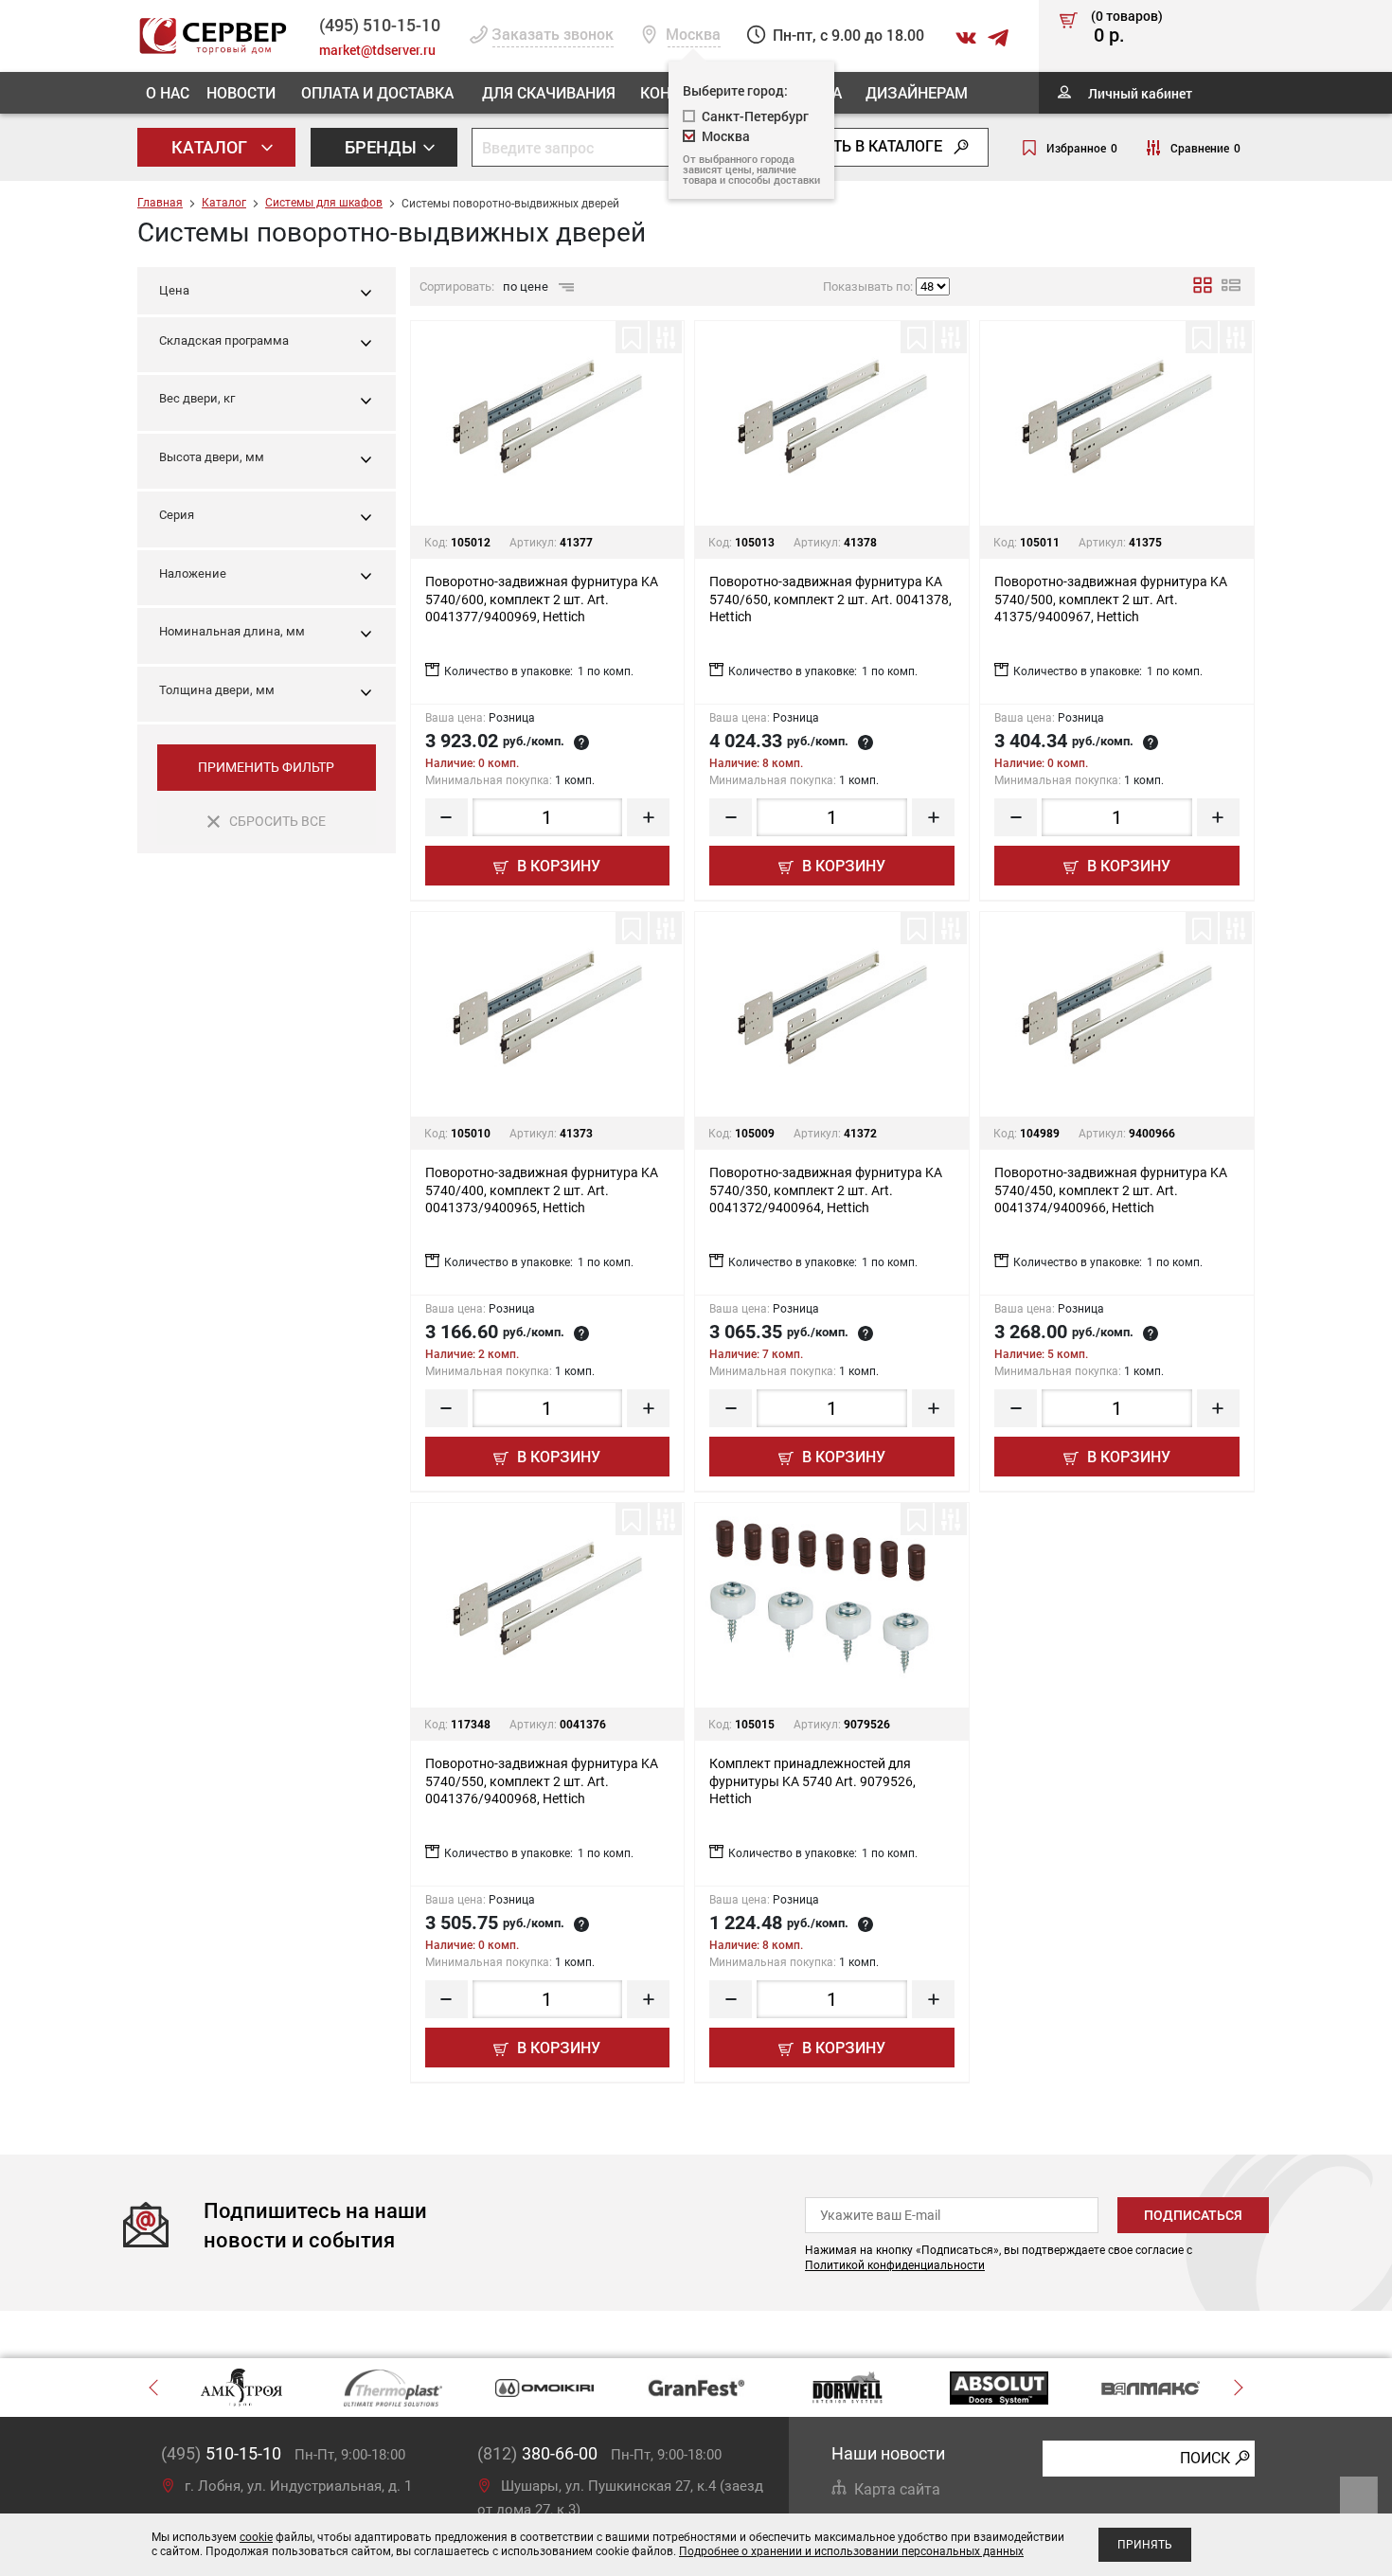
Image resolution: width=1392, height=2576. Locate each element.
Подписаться (1193, 2215)
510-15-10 (380, 25)
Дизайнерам (917, 92)
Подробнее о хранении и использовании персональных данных (851, 2551)
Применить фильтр (266, 767)
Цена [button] (174, 290)
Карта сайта (897, 2489)
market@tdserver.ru (377, 50)
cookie (256, 2537)
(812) (537, 2453)
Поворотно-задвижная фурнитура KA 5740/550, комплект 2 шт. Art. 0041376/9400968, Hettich (542, 1780)
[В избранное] (632, 337)
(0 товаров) (1127, 27)
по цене (527, 286)
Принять (1145, 2545)
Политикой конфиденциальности (895, 2265)
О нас (168, 92)
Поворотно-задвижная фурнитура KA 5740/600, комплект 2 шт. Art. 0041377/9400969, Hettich (542, 599)
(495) (221, 2453)
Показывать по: (868, 286)
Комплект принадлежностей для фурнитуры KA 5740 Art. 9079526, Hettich (812, 1780)
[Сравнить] (666, 337)
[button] (267, 345)
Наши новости (888, 2453)
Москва (726, 136)
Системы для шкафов (324, 203)
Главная (160, 203)
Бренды (383, 147)
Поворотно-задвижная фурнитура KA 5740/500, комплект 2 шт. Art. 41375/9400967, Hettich (1111, 599)
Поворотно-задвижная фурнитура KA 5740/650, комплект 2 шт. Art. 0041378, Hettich (830, 599)
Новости (241, 92)
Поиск (1205, 2458)
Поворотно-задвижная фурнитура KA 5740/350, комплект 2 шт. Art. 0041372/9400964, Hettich (826, 1190)
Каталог (211, 147)
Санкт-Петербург (755, 116)
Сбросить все (277, 821)
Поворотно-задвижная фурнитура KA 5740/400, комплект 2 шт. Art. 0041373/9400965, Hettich (542, 1190)
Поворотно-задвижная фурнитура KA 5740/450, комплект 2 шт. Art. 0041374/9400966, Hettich (1111, 1190)
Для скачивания (549, 92)
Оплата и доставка (377, 92)
